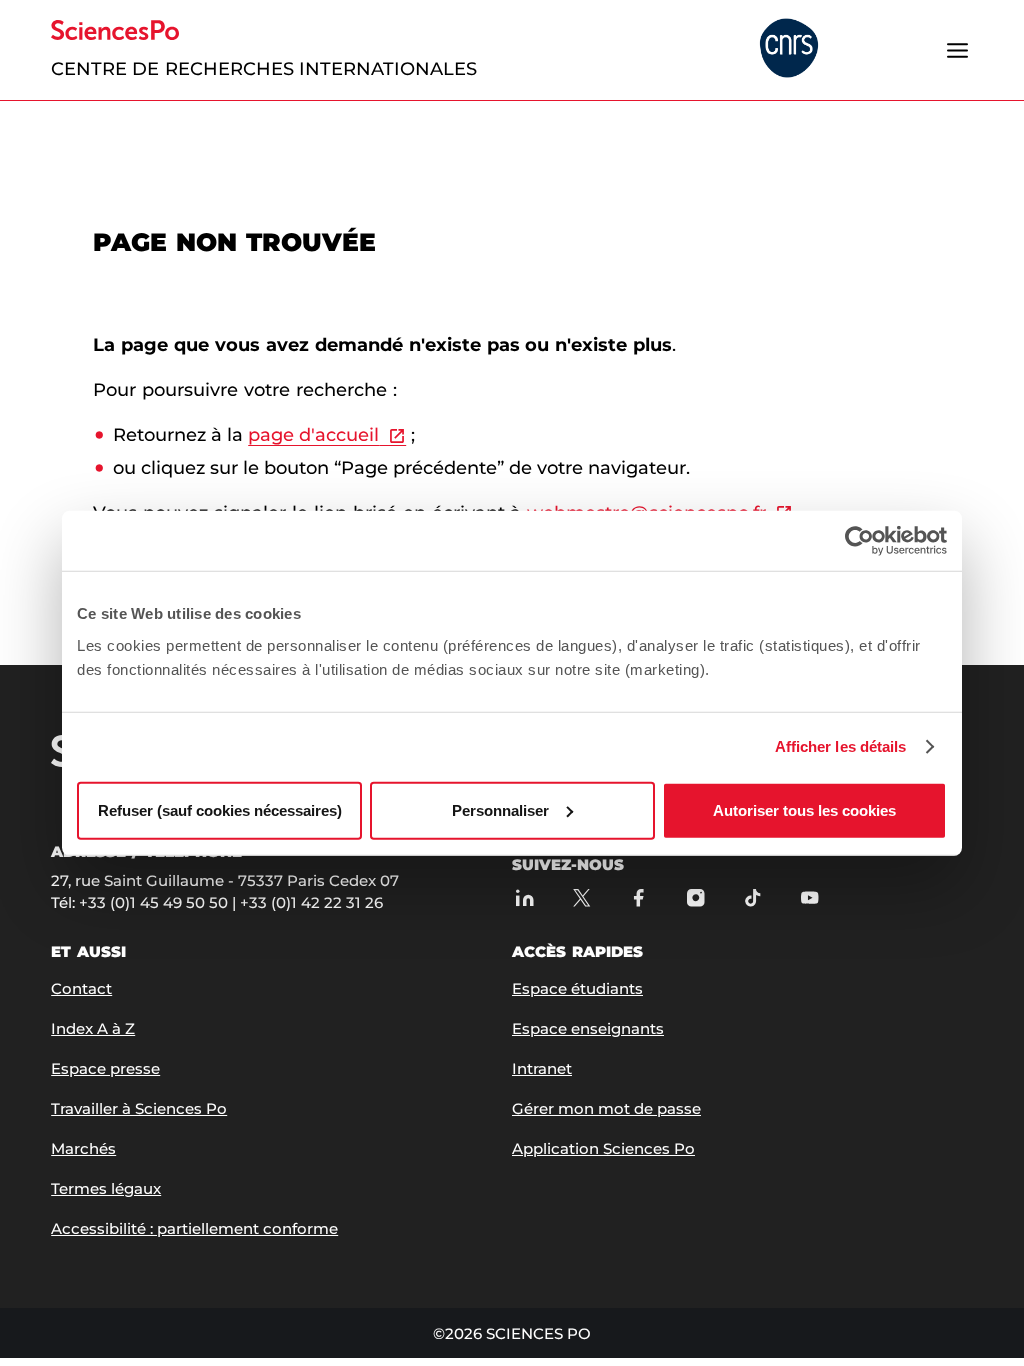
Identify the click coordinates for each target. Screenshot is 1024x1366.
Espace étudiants (577, 988)
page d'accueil (313, 435)
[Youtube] (809, 897)
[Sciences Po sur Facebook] (638, 897)
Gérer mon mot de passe (606, 1108)
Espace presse (105, 1068)
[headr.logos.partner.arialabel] (789, 49)
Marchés (83, 1148)
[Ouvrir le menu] (958, 50)
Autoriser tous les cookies (804, 809)
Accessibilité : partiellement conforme (194, 1228)
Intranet (542, 1068)
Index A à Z (93, 1028)
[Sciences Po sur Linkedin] (524, 897)
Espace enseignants (588, 1028)
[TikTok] (752, 897)
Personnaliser (500, 809)
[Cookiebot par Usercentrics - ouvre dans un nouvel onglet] (859, 541)
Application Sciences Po (603, 1148)
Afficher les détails (841, 746)
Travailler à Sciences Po (139, 1108)
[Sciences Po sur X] (581, 897)
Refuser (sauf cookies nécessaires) (220, 809)
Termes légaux (106, 1188)
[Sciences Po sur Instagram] (695, 897)
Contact (81, 988)
